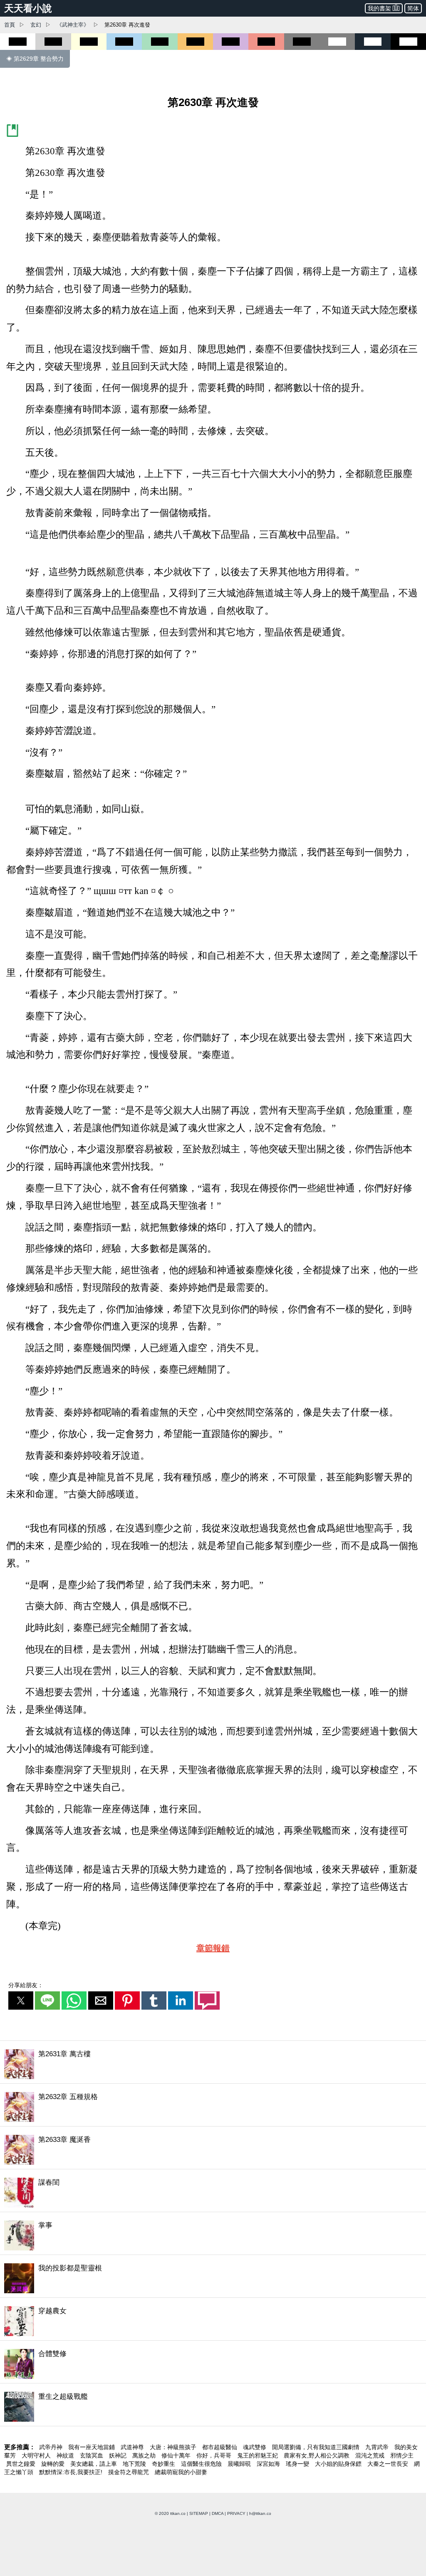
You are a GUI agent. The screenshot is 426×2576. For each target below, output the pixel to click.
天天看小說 (28, 8)
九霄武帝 (378, 2447)
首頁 (10, 25)
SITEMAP (199, 2513)
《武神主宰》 (73, 25)
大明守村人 (37, 2455)
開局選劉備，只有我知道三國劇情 (317, 2447)
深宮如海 (269, 2464)
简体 (413, 8)
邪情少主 (402, 2455)
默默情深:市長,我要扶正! (72, 2472)
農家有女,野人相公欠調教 (317, 2455)
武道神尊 (133, 2447)
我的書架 (379, 8)
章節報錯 (213, 1948)
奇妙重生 (164, 2464)
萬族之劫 (145, 2455)
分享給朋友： (26, 1985)
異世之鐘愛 (22, 2464)
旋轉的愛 (54, 2464)
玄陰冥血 (92, 2455)
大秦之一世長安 (389, 2464)
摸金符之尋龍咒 (129, 2472)
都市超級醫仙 (220, 2447)
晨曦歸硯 (240, 2464)
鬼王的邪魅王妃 (258, 2455)
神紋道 (66, 2455)
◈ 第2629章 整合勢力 (35, 59)
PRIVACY (236, 2513)
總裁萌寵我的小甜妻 (181, 2472)
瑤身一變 (298, 2464)
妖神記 (119, 2455)
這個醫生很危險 (202, 2464)
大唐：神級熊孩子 (174, 2447)
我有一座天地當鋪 (92, 2447)
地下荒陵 (135, 2464)
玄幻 (36, 25)
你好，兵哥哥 (215, 2455)
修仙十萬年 (177, 2455)
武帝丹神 (52, 2447)
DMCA (218, 2513)
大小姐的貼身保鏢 (339, 2464)
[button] (21, 2001)
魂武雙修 (255, 2447)
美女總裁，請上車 (94, 2464)
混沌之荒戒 (371, 2455)
